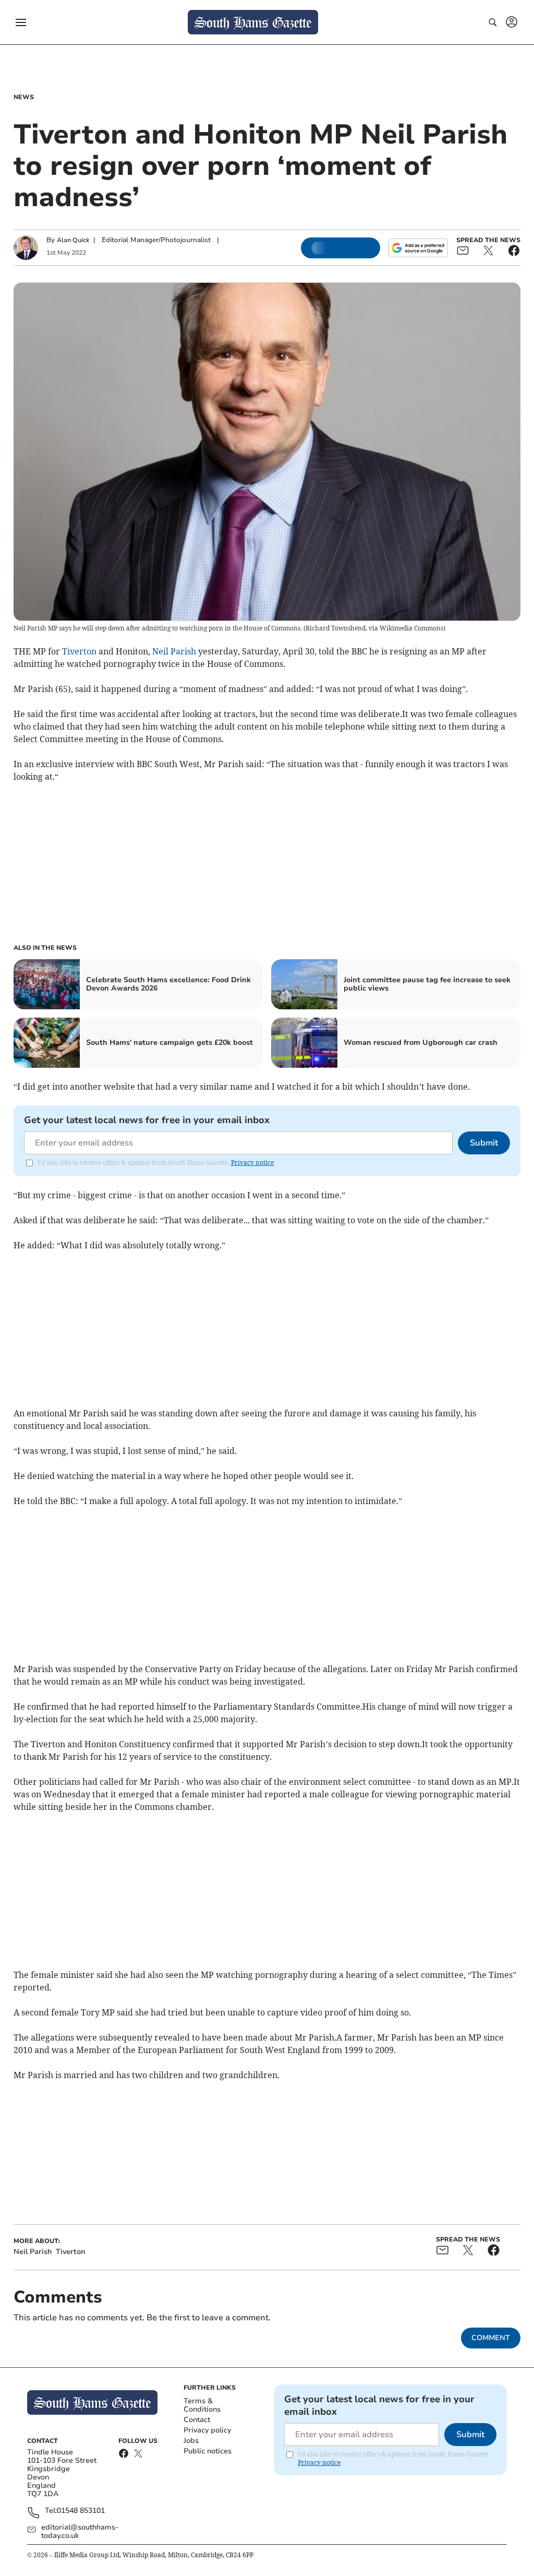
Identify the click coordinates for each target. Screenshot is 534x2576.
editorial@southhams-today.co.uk (80, 2532)
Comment (491, 2338)
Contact (197, 2420)
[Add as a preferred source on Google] (418, 248)
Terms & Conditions (202, 2405)
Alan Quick (73, 240)
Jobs (191, 2441)
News (24, 97)
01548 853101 (81, 2511)
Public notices (208, 2451)
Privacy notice (252, 1162)
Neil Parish (174, 651)
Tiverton (79, 651)
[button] (21, 22)
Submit (484, 1143)
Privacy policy (207, 2430)
